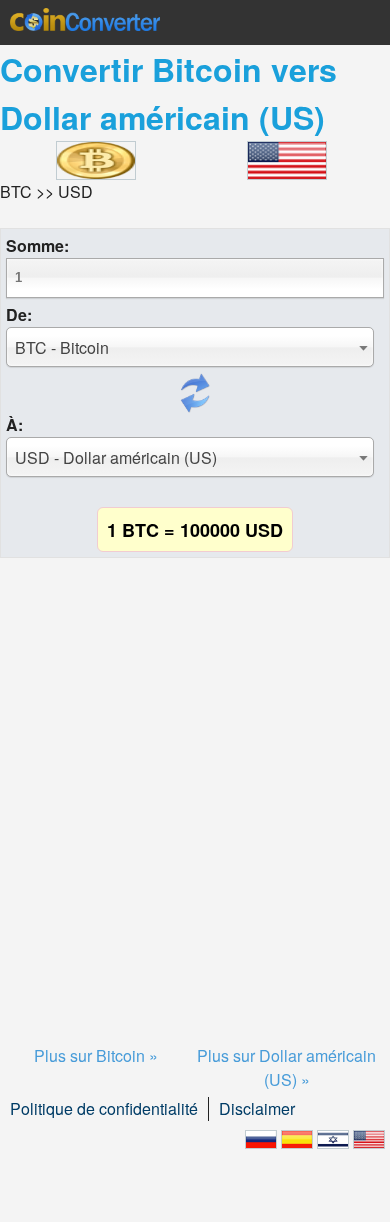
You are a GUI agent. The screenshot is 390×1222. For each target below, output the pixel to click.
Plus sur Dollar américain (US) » (286, 1067)
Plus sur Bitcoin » (96, 1055)
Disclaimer (257, 1108)
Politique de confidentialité (104, 1108)
